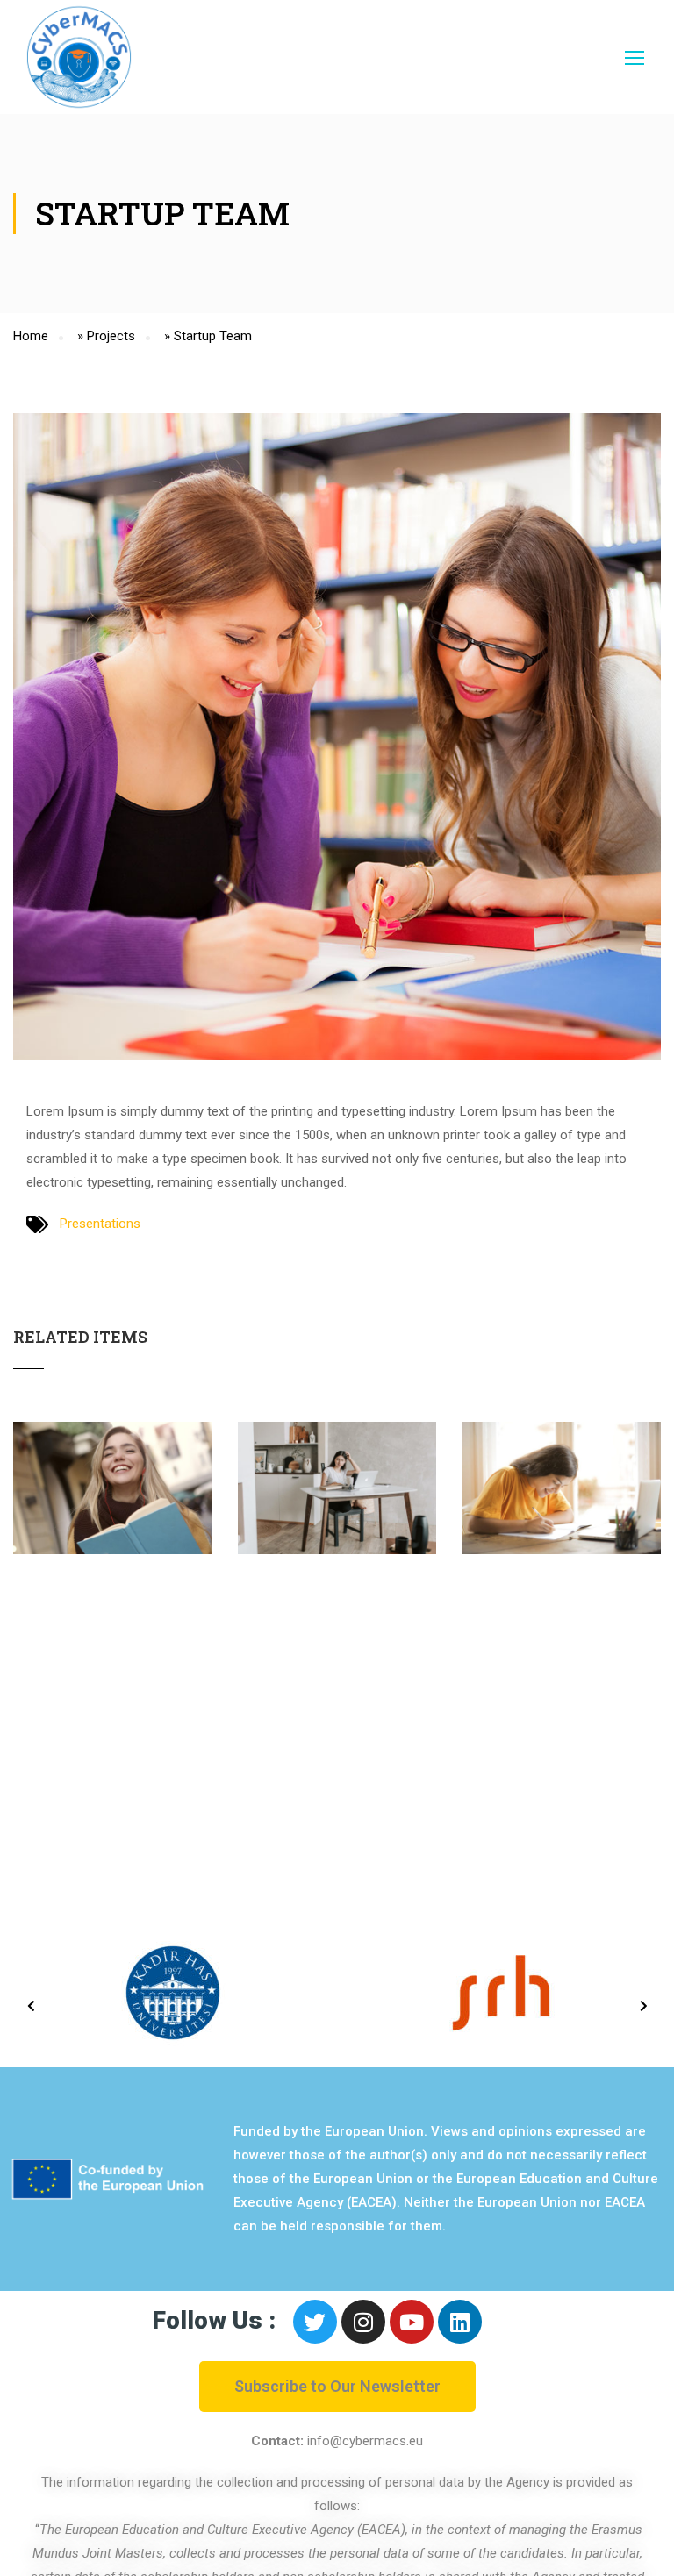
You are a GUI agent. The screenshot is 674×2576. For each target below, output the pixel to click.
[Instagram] (363, 2322)
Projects (111, 336)
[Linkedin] (460, 2322)
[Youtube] (412, 2322)
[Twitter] (315, 2322)
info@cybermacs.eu (365, 2441)
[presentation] (31, 2006)
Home (31, 336)
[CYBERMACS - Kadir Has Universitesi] (79, 57)
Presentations (100, 1224)
